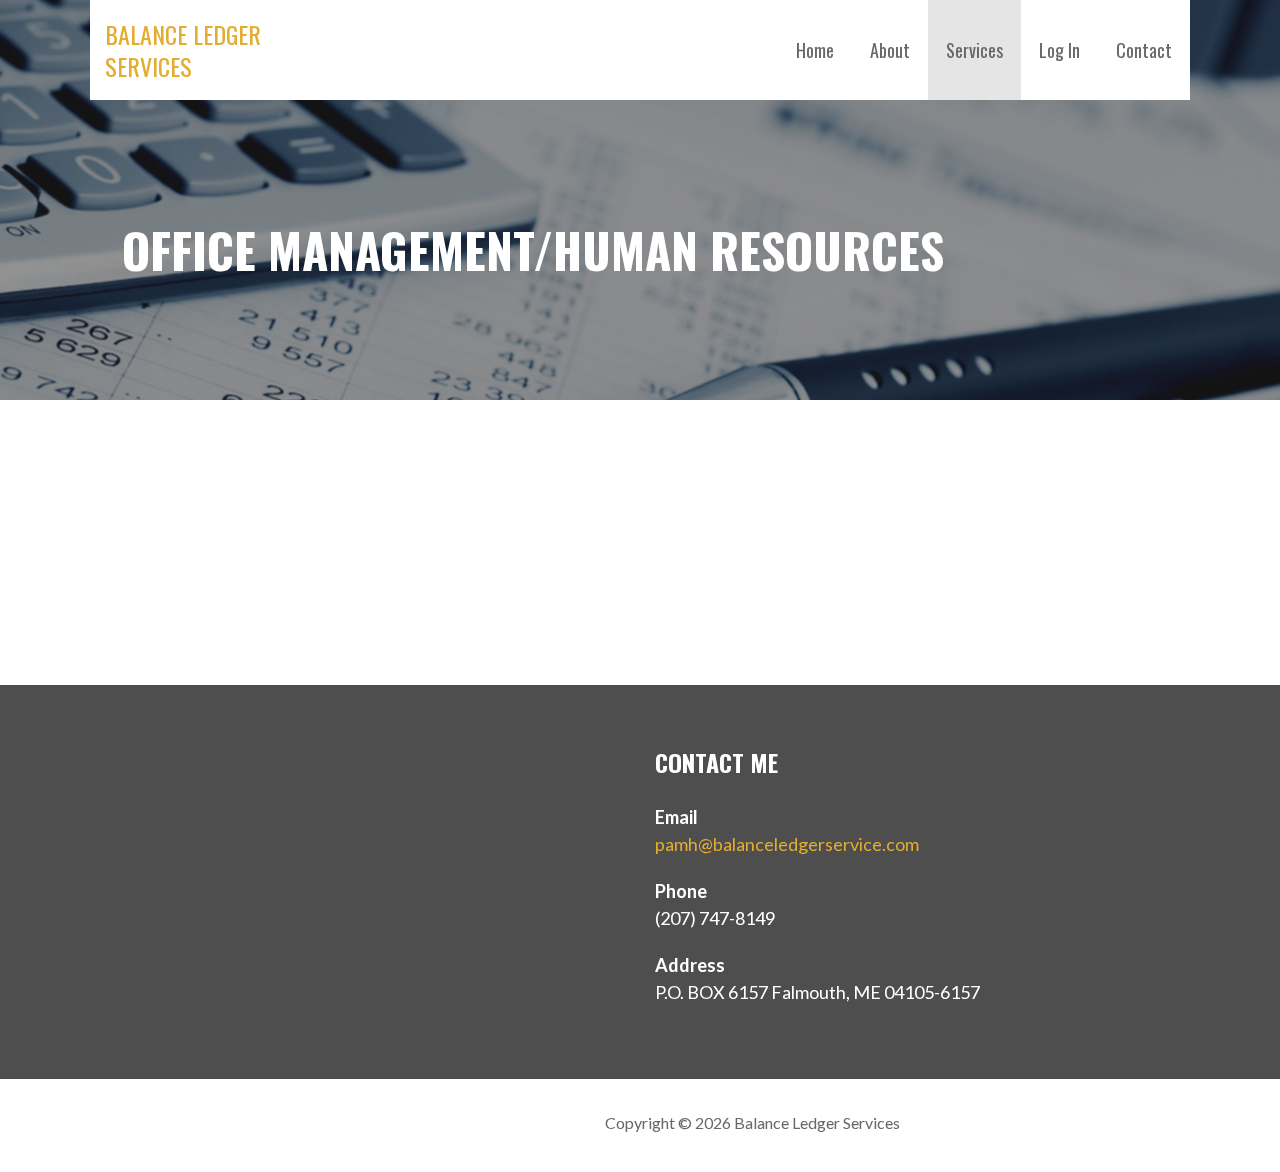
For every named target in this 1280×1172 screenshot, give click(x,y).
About (890, 50)
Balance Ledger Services (183, 50)
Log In (1059, 50)
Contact (1144, 50)
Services (974, 50)
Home (815, 50)
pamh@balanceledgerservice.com (787, 844)
